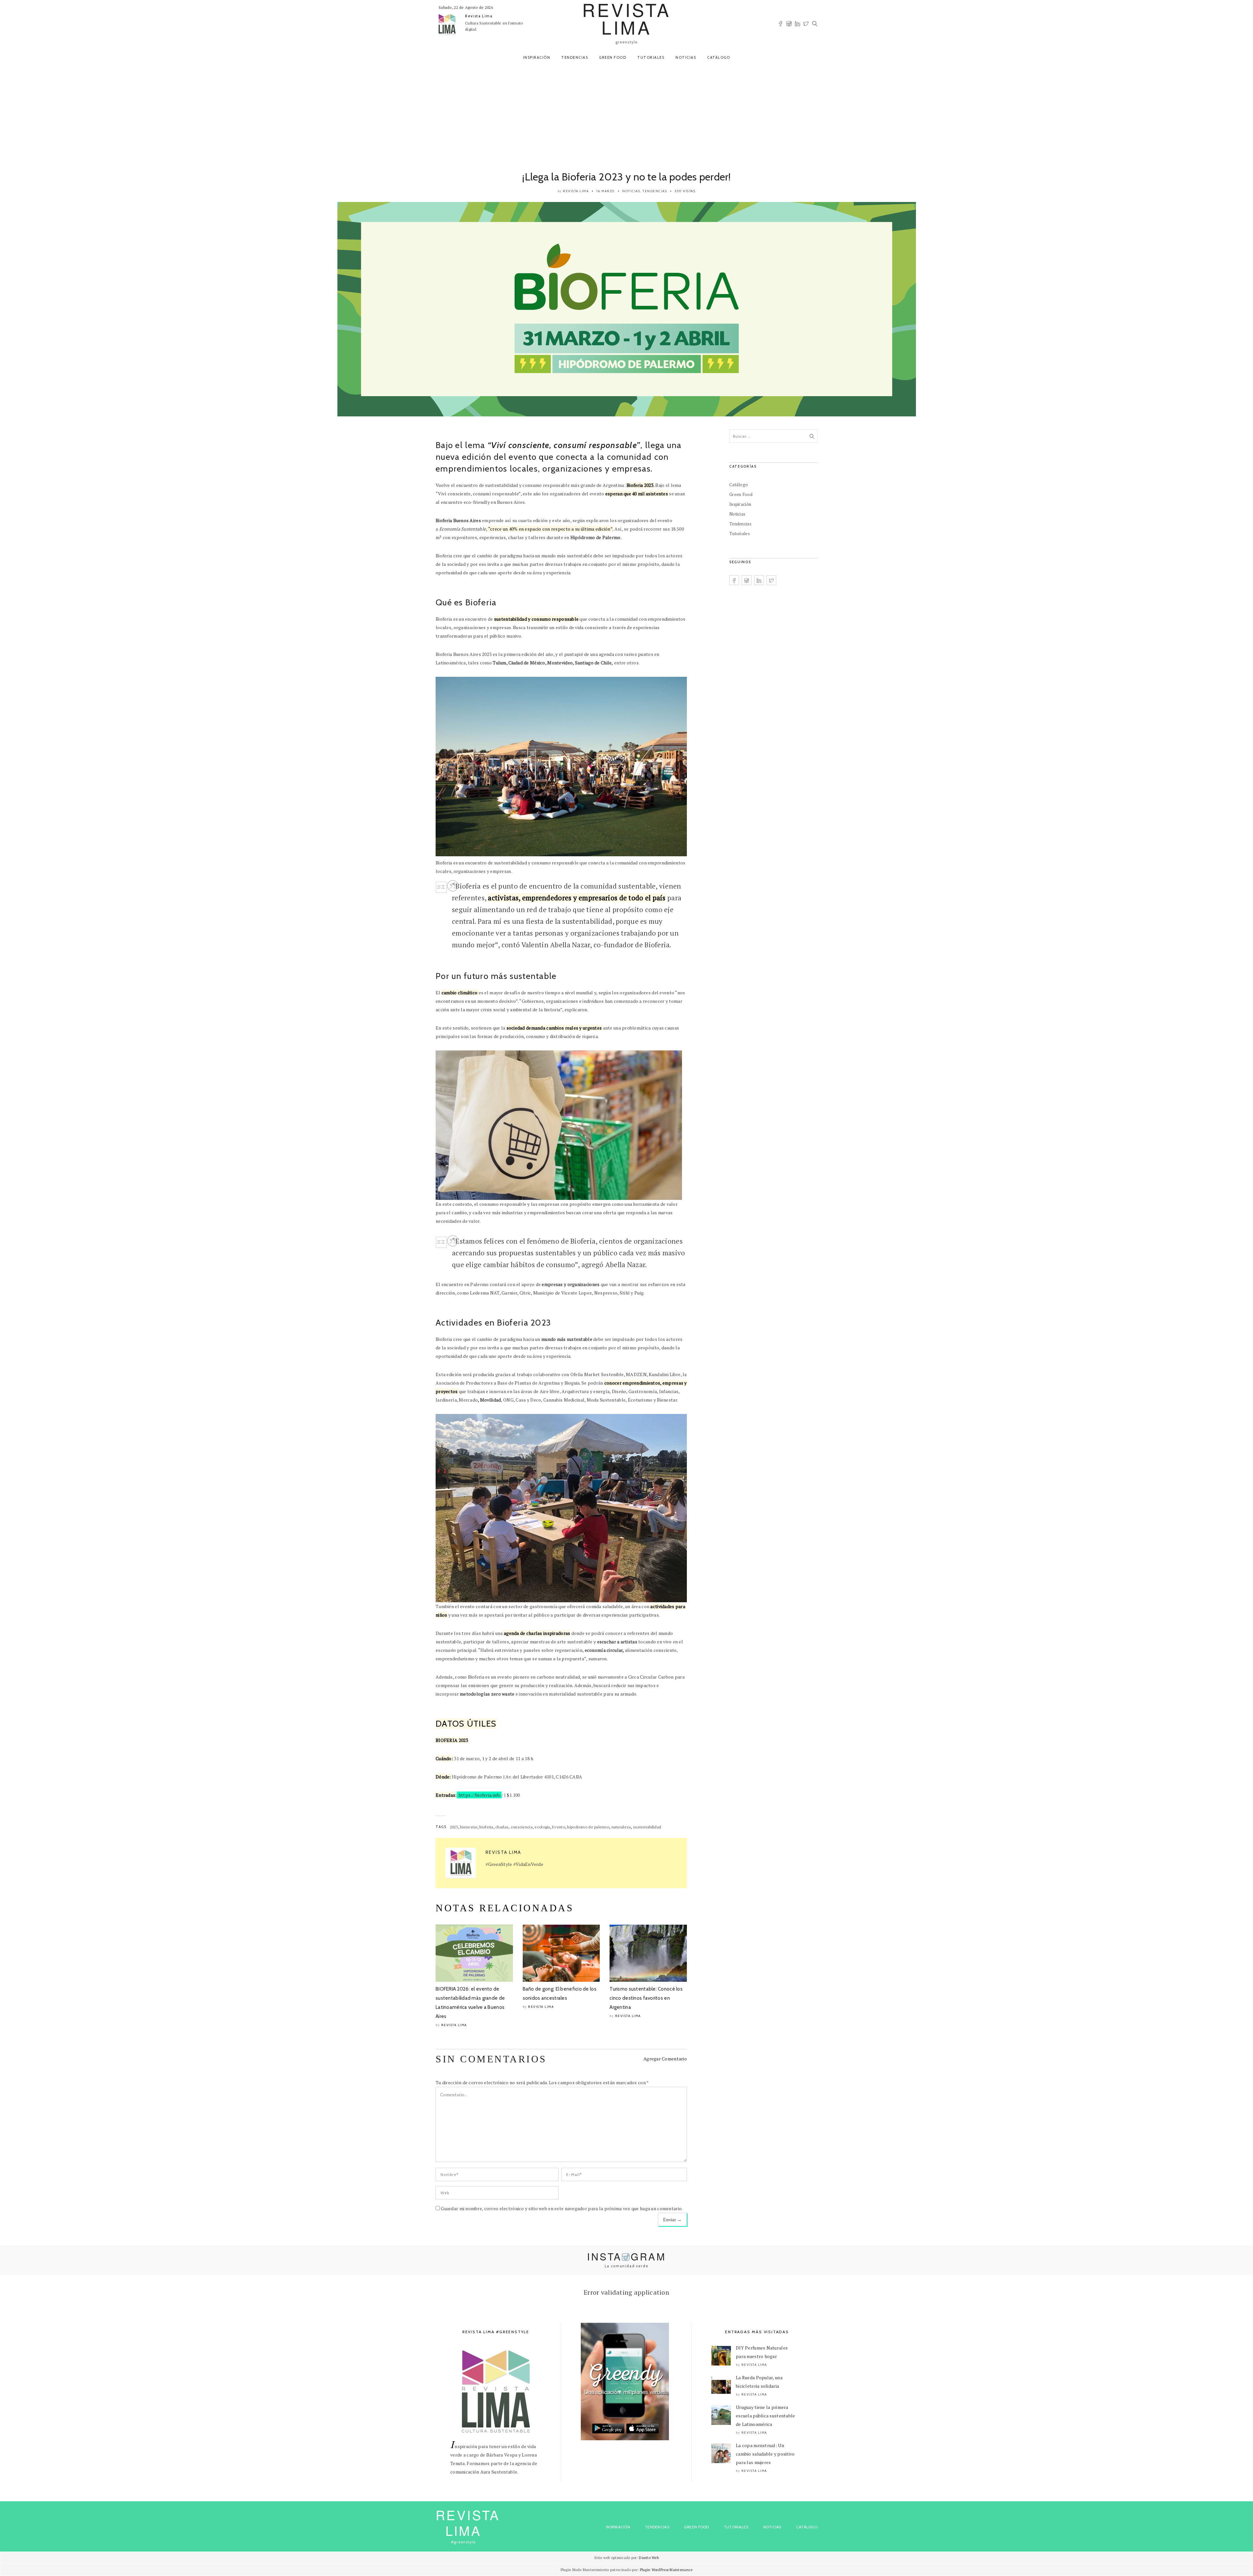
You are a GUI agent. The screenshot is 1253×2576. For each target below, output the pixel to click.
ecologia (542, 1827)
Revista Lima (479, 16)
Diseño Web (649, 2558)
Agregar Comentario (665, 2059)
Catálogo (719, 57)
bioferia (486, 1827)
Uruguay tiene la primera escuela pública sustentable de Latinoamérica (766, 2416)
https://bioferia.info (479, 1795)
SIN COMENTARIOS (491, 2059)
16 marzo (606, 191)
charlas (502, 1827)
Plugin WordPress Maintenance (666, 2570)
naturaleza (621, 1827)
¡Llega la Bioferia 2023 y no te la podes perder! (626, 177)
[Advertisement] (626, 115)
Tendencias (575, 57)
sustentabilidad (647, 1827)
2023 (454, 1827)
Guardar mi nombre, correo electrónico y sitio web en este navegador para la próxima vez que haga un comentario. (562, 2208)
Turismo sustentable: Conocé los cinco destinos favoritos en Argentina (646, 1998)
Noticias (686, 57)
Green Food (613, 57)
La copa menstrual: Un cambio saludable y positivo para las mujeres (765, 2454)
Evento (559, 1827)
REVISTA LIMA (468, 2522)
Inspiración (537, 57)
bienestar (469, 1827)
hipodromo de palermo (588, 1827)
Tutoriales (651, 57)
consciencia (522, 1827)
